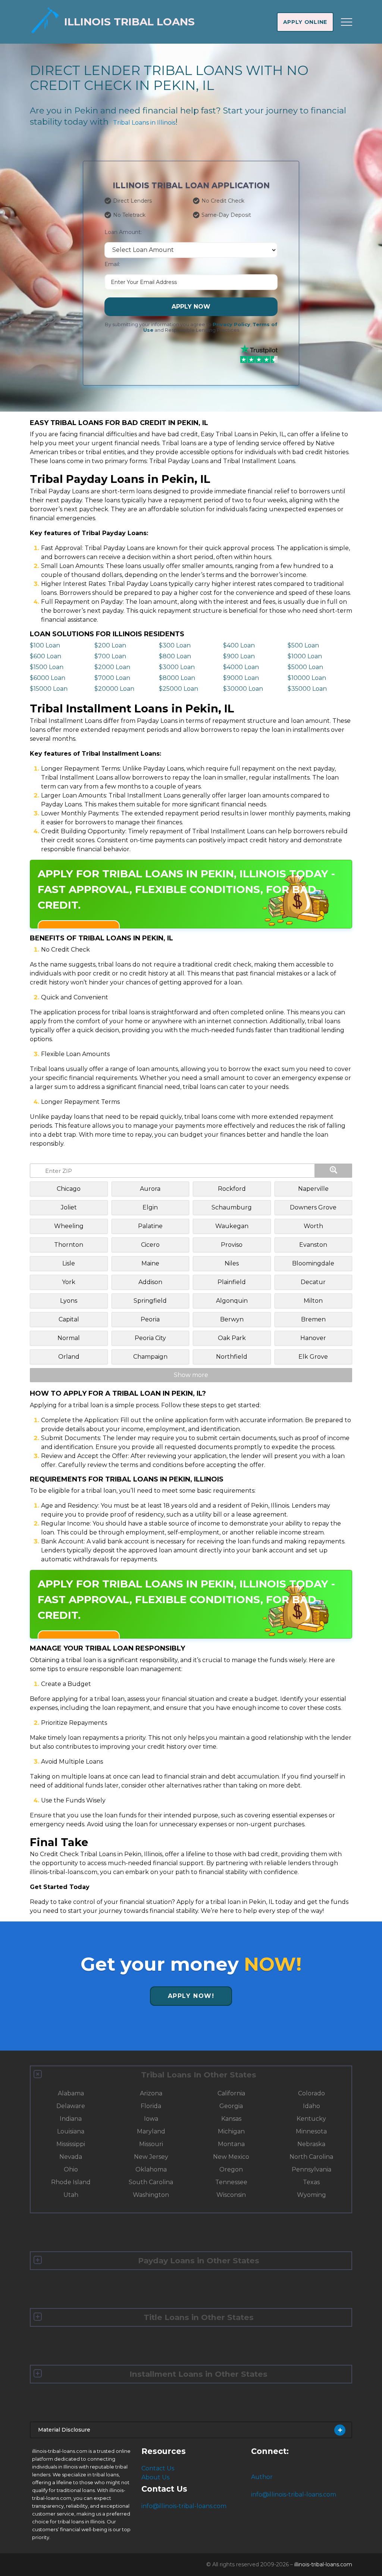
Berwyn (232, 1319)
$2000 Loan (112, 667)
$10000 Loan (307, 678)
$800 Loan (175, 656)
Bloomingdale (313, 1263)
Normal (69, 1338)
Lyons (69, 1301)
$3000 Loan (177, 667)
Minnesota (311, 2131)
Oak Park (232, 1338)
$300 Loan (175, 645)
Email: (112, 264)
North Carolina (311, 2157)
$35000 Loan (307, 689)
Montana (231, 2144)
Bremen (313, 1319)
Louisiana (71, 2131)
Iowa (151, 2119)
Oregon (231, 2169)
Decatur (313, 1282)
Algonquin (232, 1301)
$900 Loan (239, 656)
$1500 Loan (47, 667)
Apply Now (191, 307)
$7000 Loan (112, 678)
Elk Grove (313, 1357)
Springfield (150, 1301)
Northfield (232, 1357)
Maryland (151, 2131)
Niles (232, 1263)
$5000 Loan (305, 667)
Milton (313, 1301)
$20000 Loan (114, 689)
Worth (313, 1226)
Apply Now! (191, 1996)
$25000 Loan (179, 689)
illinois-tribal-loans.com (323, 2564)
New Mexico (231, 2157)
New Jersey (151, 2157)
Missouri (151, 2144)
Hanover (313, 1338)
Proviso (232, 1245)
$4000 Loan (241, 667)
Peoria (150, 1319)
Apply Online (305, 22)
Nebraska (311, 2144)
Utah (71, 2195)
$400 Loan (239, 645)
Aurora (150, 1189)
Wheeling (69, 1226)
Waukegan (232, 1226)
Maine (150, 1263)
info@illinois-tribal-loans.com (184, 2506)
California (231, 2093)
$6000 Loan (48, 678)
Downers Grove (313, 1207)
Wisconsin (231, 2195)
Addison (150, 1282)
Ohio (71, 2169)
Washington (151, 2195)
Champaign (150, 1357)
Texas (311, 2182)
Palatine (150, 1226)
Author (262, 2477)
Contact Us (158, 2468)
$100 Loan (45, 645)
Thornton (69, 1245)
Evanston (313, 1245)
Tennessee (231, 2182)
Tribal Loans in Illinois (144, 123)
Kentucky (311, 2119)
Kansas (231, 2119)
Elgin (150, 1207)
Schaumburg (232, 1207)
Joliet (69, 1207)
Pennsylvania (311, 2169)
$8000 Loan (177, 678)
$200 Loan (110, 645)
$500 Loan (303, 645)
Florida (151, 2106)
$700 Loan (110, 656)
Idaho (311, 2106)
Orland (69, 1357)
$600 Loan (46, 656)
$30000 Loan (243, 689)
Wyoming (311, 2195)
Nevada (71, 2157)
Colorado (311, 2093)
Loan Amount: (123, 232)
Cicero (150, 1245)
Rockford (232, 1189)
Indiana (71, 2119)
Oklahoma (151, 2169)
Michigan (231, 2131)
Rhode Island (71, 2182)
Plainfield (232, 1282)
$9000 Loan (241, 678)
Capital (69, 1319)
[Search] (334, 1171)
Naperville (313, 1189)
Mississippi (71, 2144)
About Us (155, 2477)
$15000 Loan (49, 689)
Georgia (231, 2106)
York (69, 1282)
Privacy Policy (231, 324)
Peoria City (150, 1338)
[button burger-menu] (347, 22)
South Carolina (151, 2182)
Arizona (151, 2093)
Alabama (71, 2093)
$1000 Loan (305, 656)
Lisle (69, 1263)
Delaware (71, 2106)
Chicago (69, 1189)
